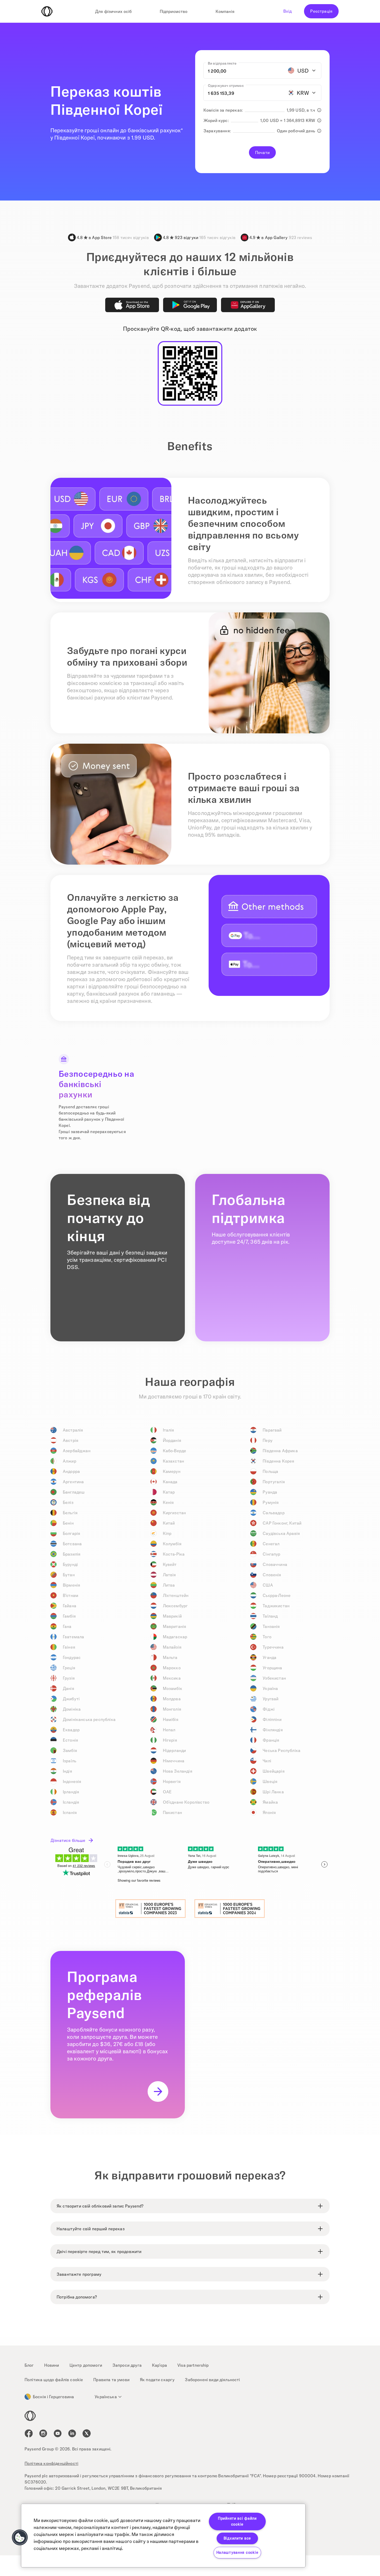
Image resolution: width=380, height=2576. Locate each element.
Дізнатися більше (68, 1840)
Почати (262, 152)
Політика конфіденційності (51, 2463)
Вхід (288, 11)
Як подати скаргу (157, 2380)
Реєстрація (321, 11)
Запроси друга (127, 2365)
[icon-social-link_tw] (87, 2433)
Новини (52, 2365)
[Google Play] (190, 305)
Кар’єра (159, 2365)
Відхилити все (237, 2538)
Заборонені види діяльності (212, 2380)
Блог (29, 2365)
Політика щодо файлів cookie (54, 2380)
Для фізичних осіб (113, 11)
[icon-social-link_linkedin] (72, 2433)
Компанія (225, 11)
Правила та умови (111, 2380)
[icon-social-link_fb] (29, 2433)
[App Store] (132, 305)
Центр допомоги (86, 2365)
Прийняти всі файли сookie (237, 2521)
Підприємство (174, 11)
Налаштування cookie (237, 2552)
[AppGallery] (248, 305)
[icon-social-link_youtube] (58, 2433)
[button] (20, 2537)
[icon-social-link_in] (43, 2433)
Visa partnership (193, 2365)
